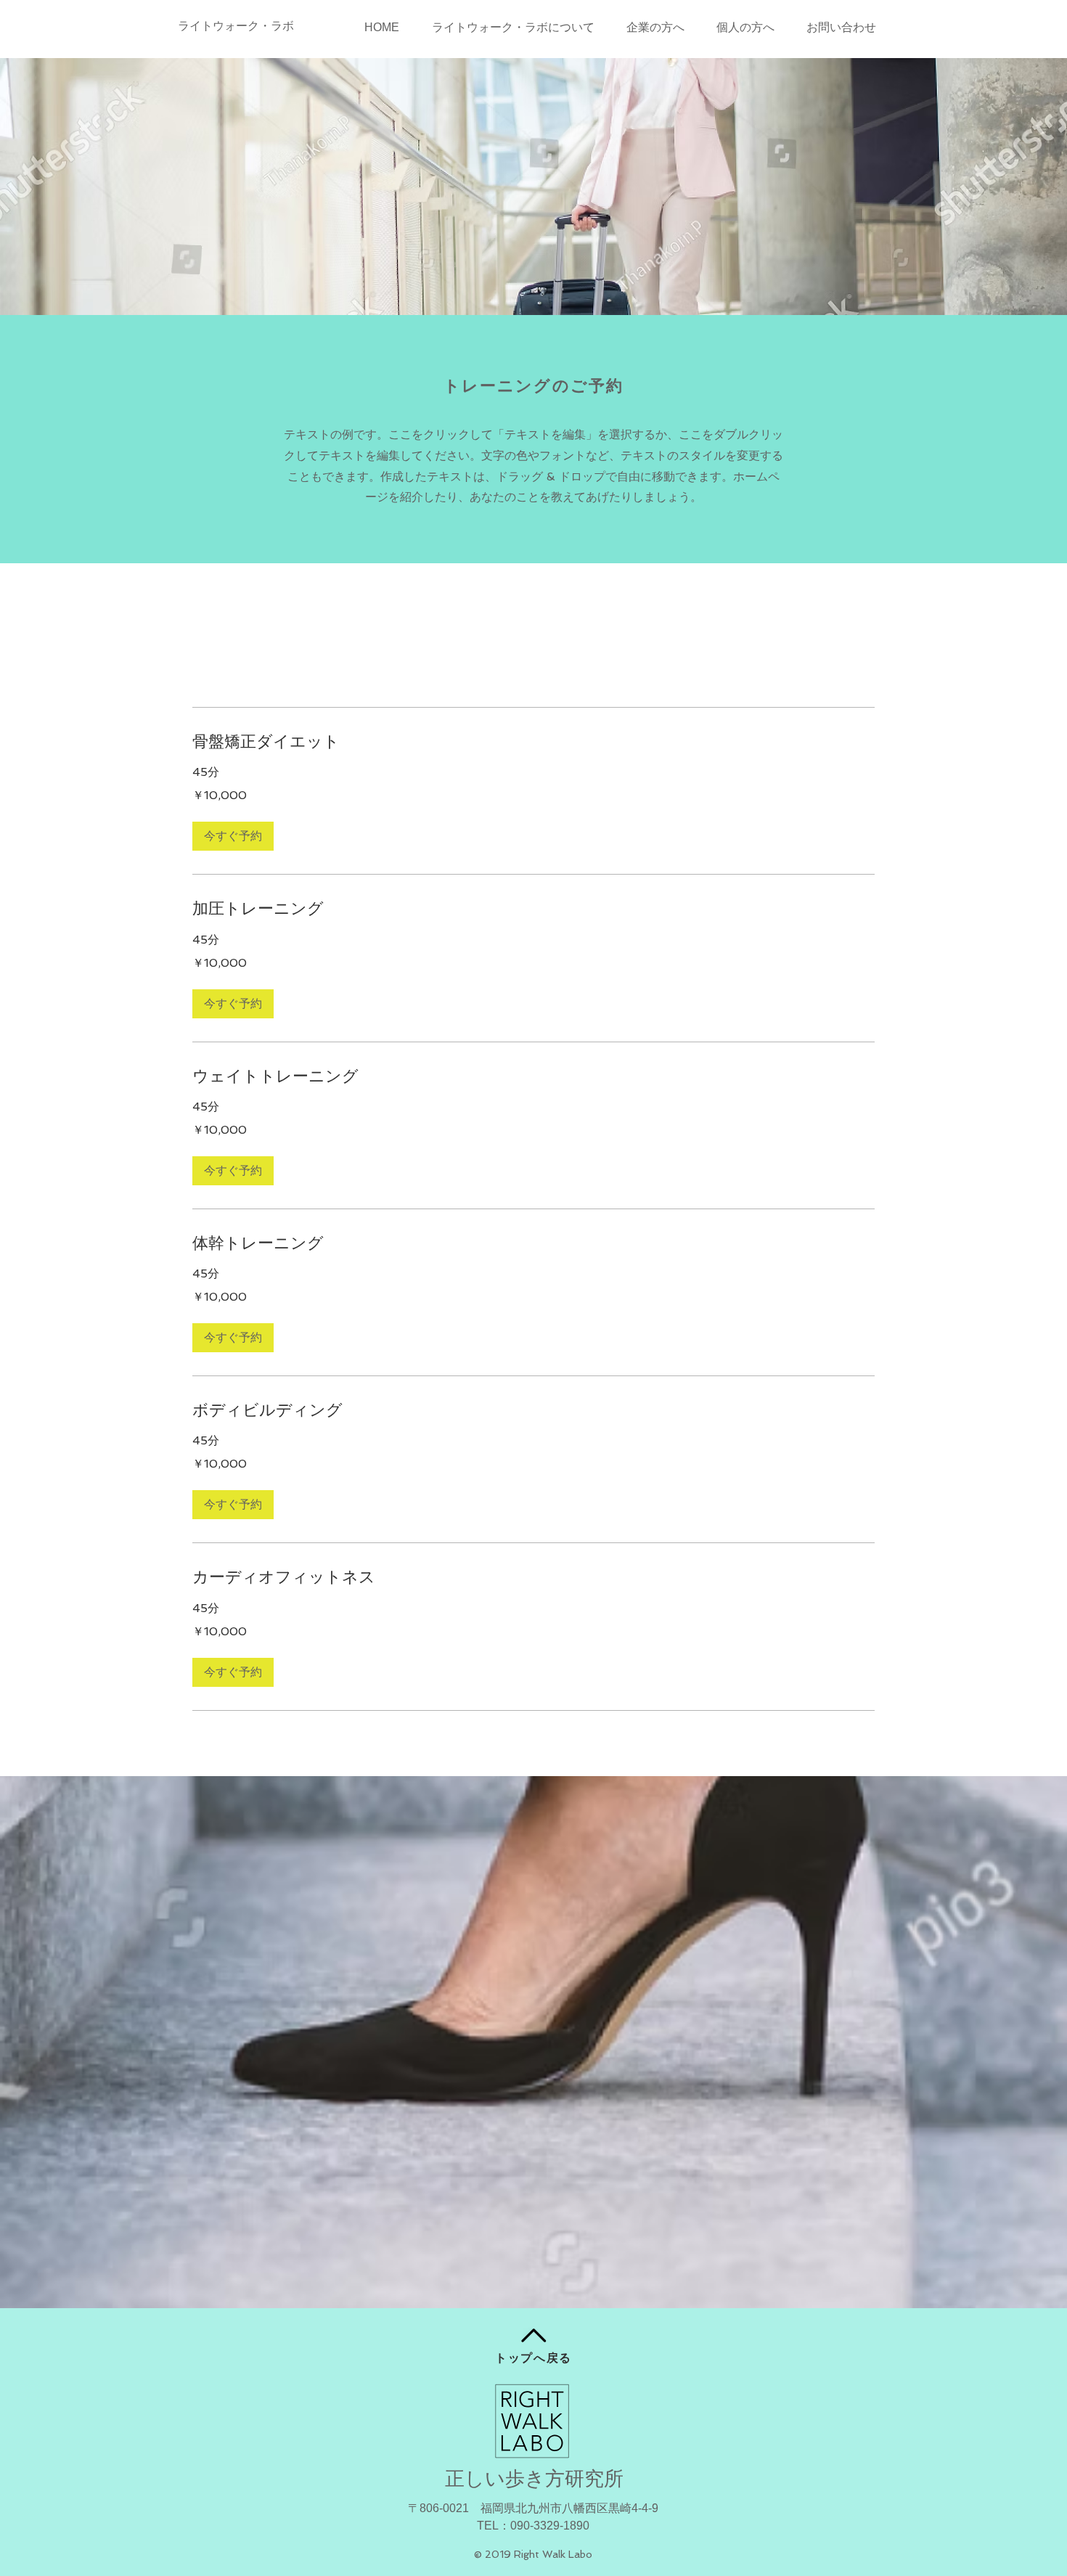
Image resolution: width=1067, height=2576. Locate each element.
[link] (533, 741)
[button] (233, 836)
